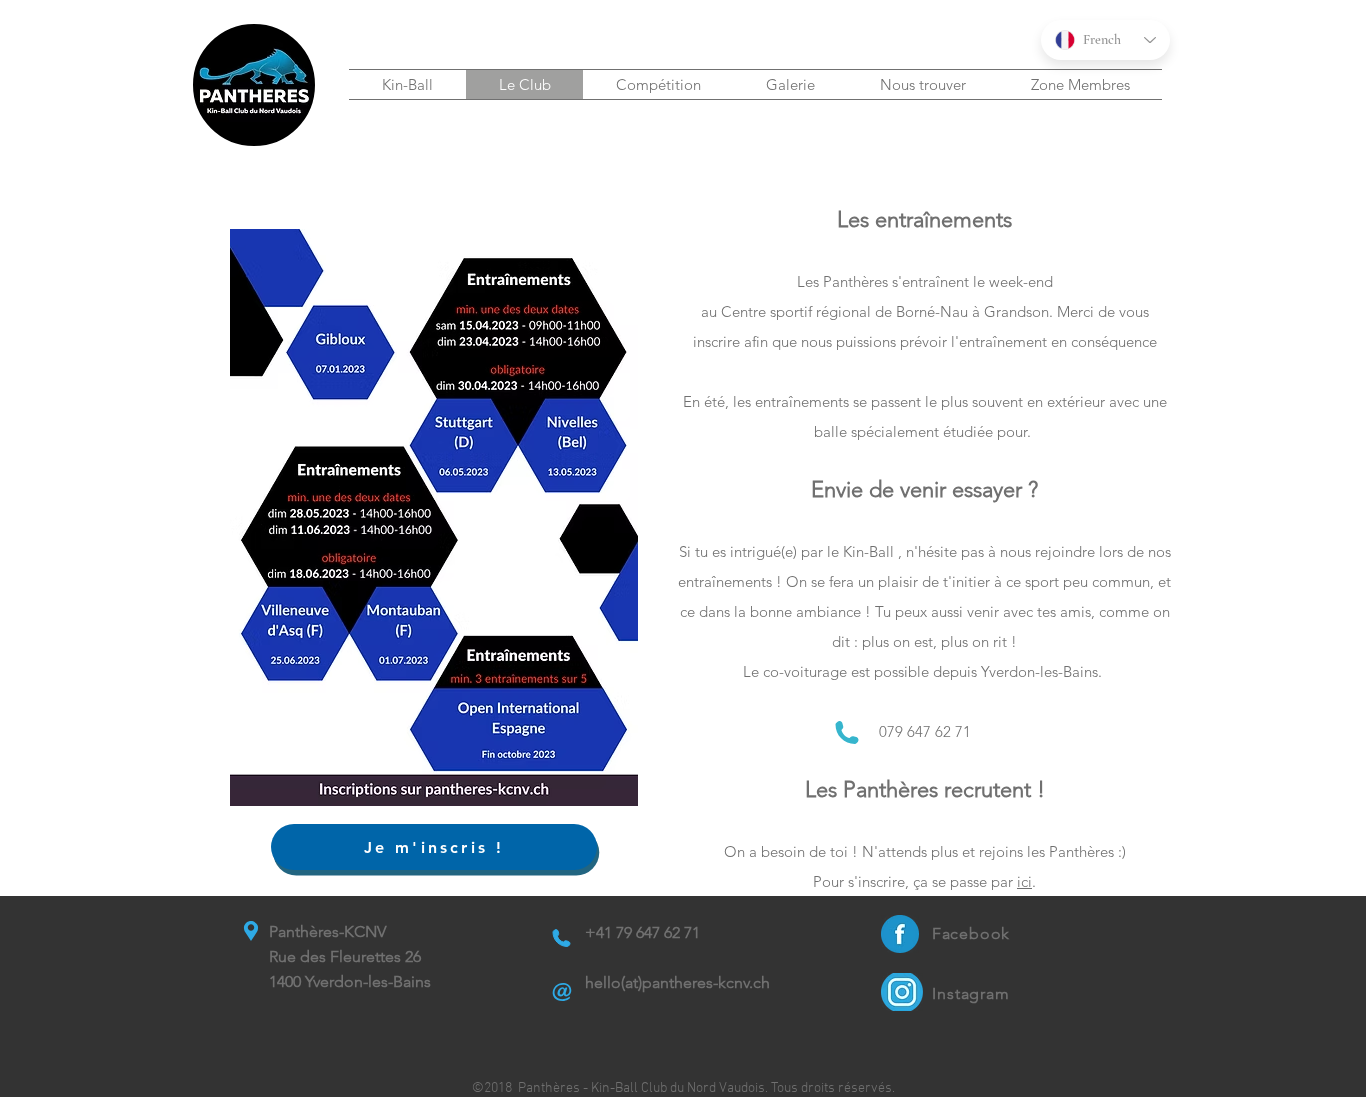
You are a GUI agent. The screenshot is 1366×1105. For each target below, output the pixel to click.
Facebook (971, 933)
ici (1024, 881)
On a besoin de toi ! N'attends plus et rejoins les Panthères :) (925, 851)
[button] (407, 84)
